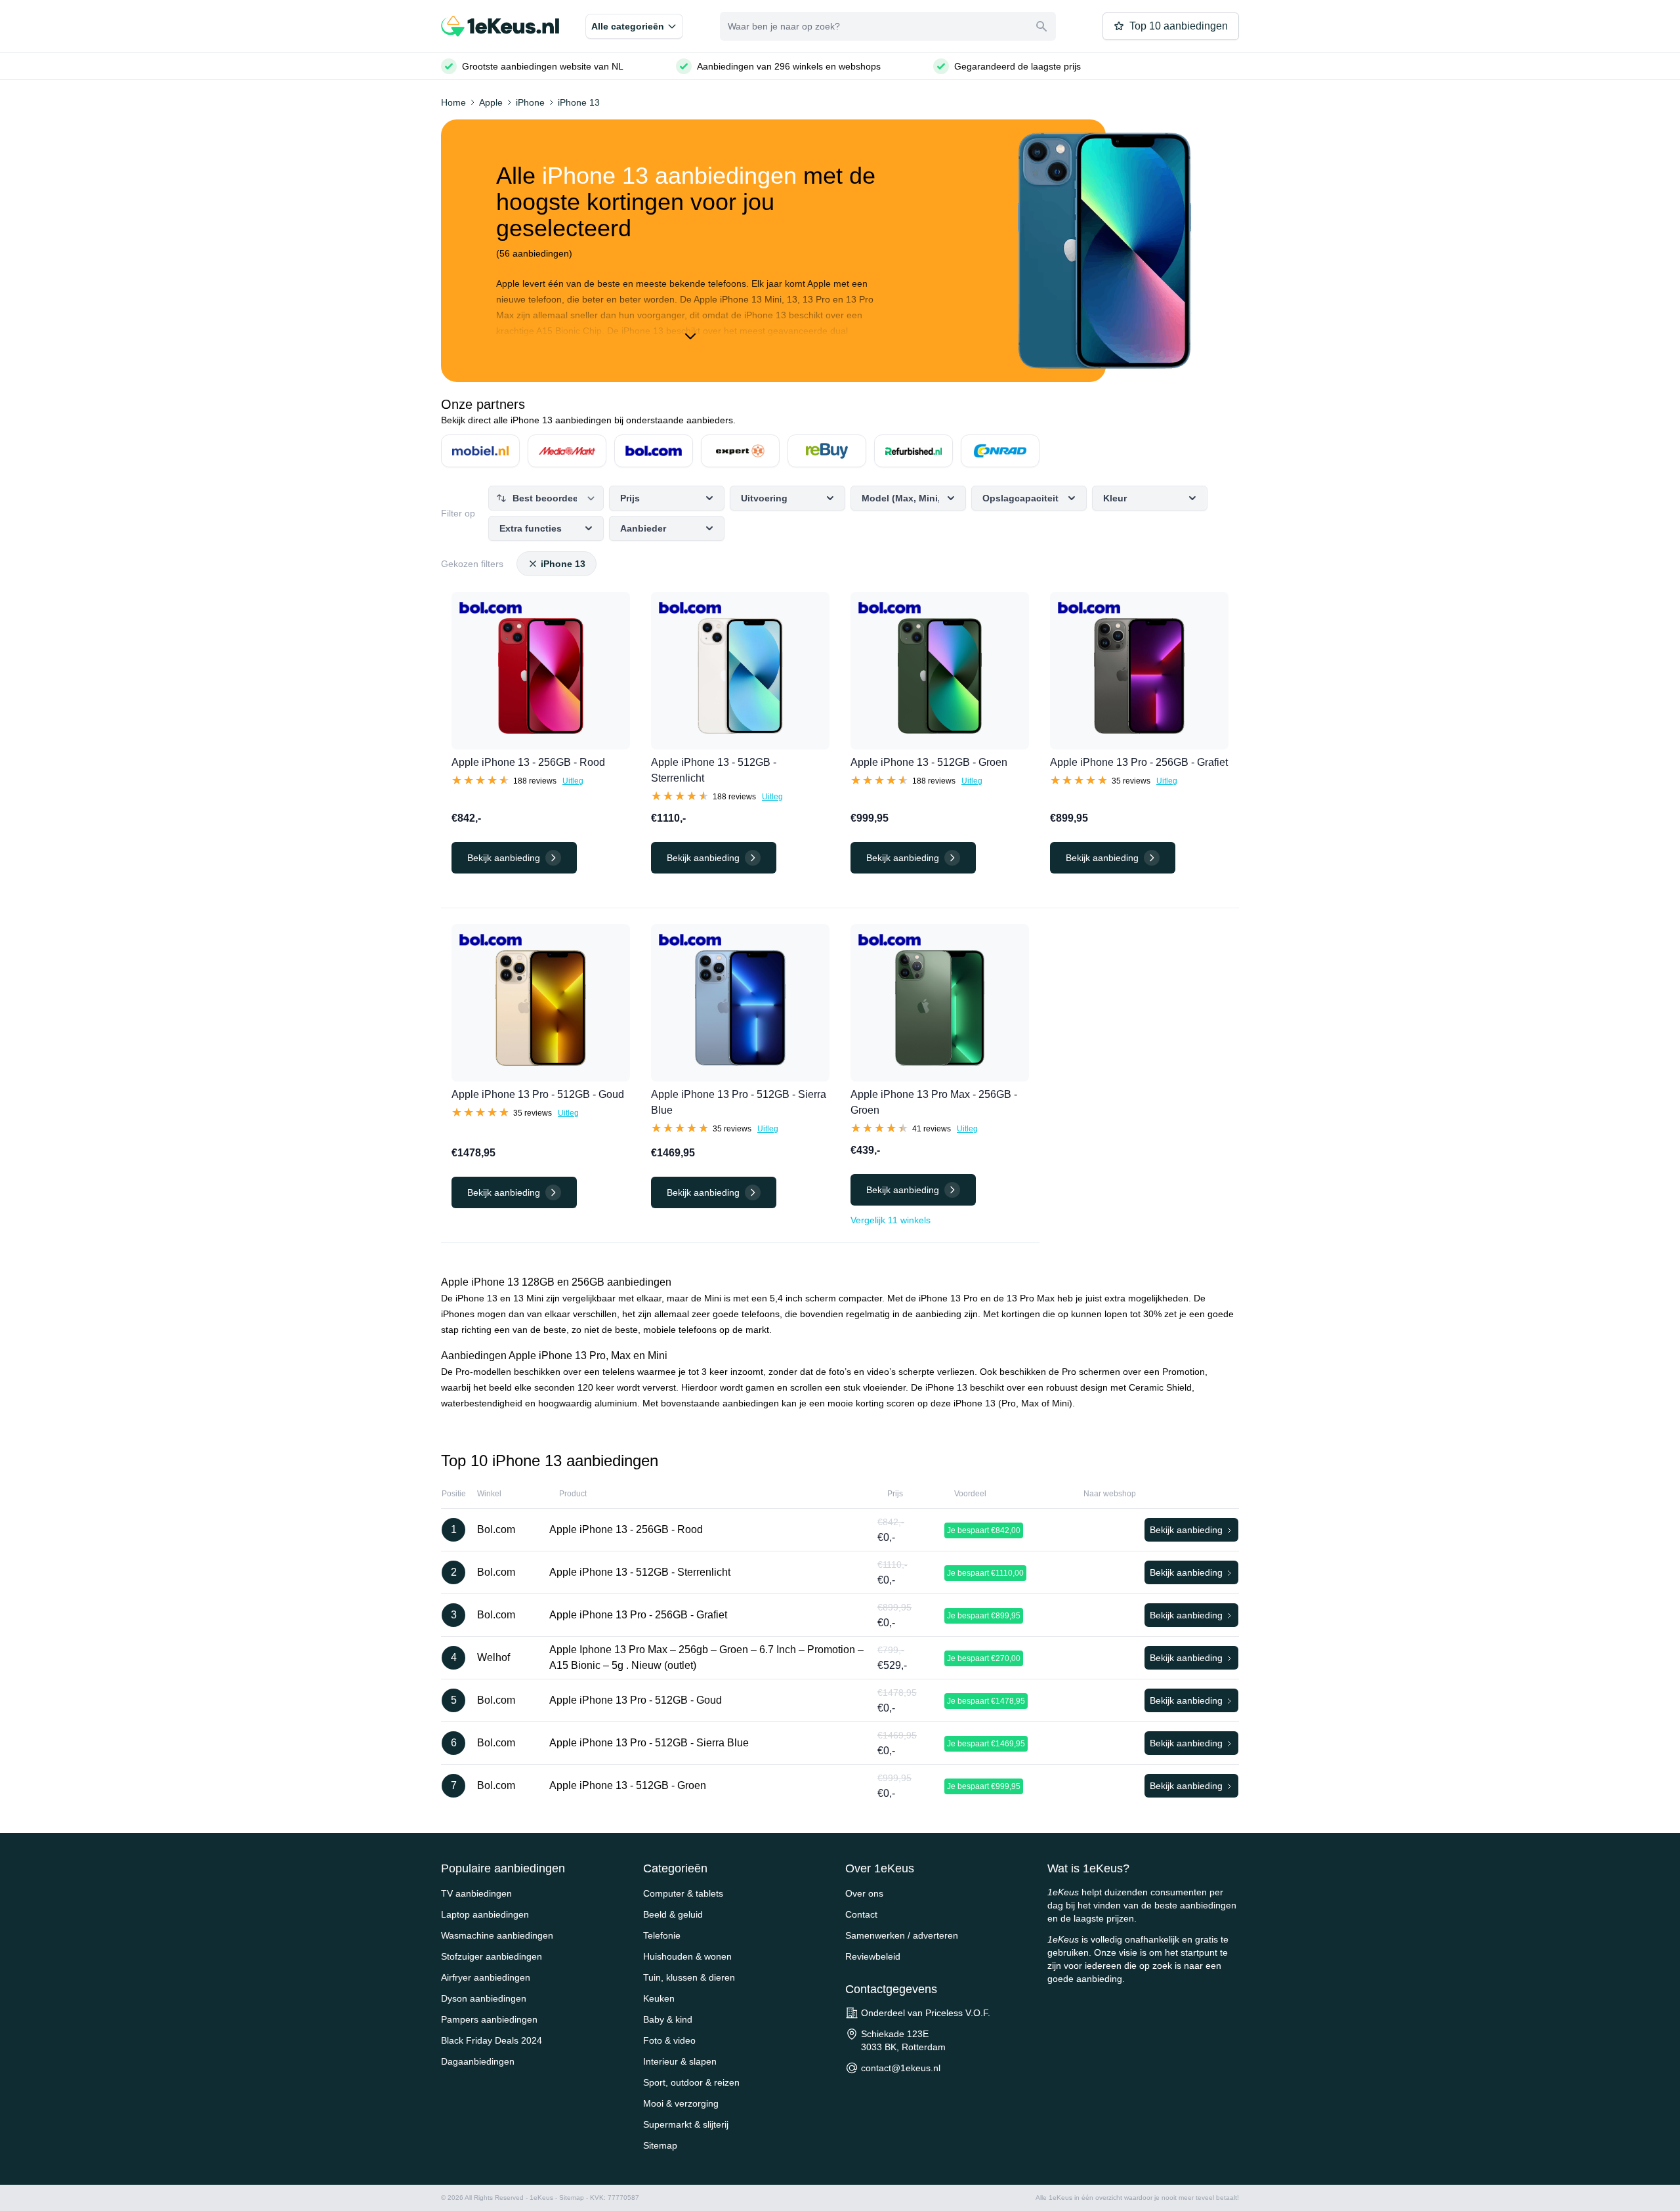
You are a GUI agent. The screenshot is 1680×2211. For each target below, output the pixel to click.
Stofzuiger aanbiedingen (492, 1956)
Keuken (659, 1998)
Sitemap (660, 2145)
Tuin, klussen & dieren (689, 1977)
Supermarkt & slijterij (686, 2124)
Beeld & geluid (673, 1914)
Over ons (864, 1893)
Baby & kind (668, 2019)
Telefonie (662, 1935)
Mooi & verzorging (681, 2103)
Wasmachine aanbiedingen (497, 1935)
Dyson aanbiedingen (484, 1998)
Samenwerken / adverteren (902, 1935)
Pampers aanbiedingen (489, 2019)
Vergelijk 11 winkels (891, 1220)
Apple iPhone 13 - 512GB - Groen (929, 762)
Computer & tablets (683, 1893)
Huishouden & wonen (687, 1956)
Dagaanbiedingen (478, 2061)
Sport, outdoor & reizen (691, 2082)
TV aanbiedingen (476, 1893)
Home (453, 102)
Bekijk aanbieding (903, 1190)
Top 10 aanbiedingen (1179, 26)
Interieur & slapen (680, 2061)
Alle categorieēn (628, 26)
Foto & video (669, 2040)
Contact (861, 1914)
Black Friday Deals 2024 (492, 2040)
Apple (491, 102)
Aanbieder (643, 528)
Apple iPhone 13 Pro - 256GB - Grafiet (1139, 762)
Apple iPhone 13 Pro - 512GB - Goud (538, 1094)
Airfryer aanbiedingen (486, 1977)
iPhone (530, 102)
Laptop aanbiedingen (485, 1914)
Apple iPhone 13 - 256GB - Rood (528, 762)
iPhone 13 (579, 102)
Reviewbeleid (873, 1956)
